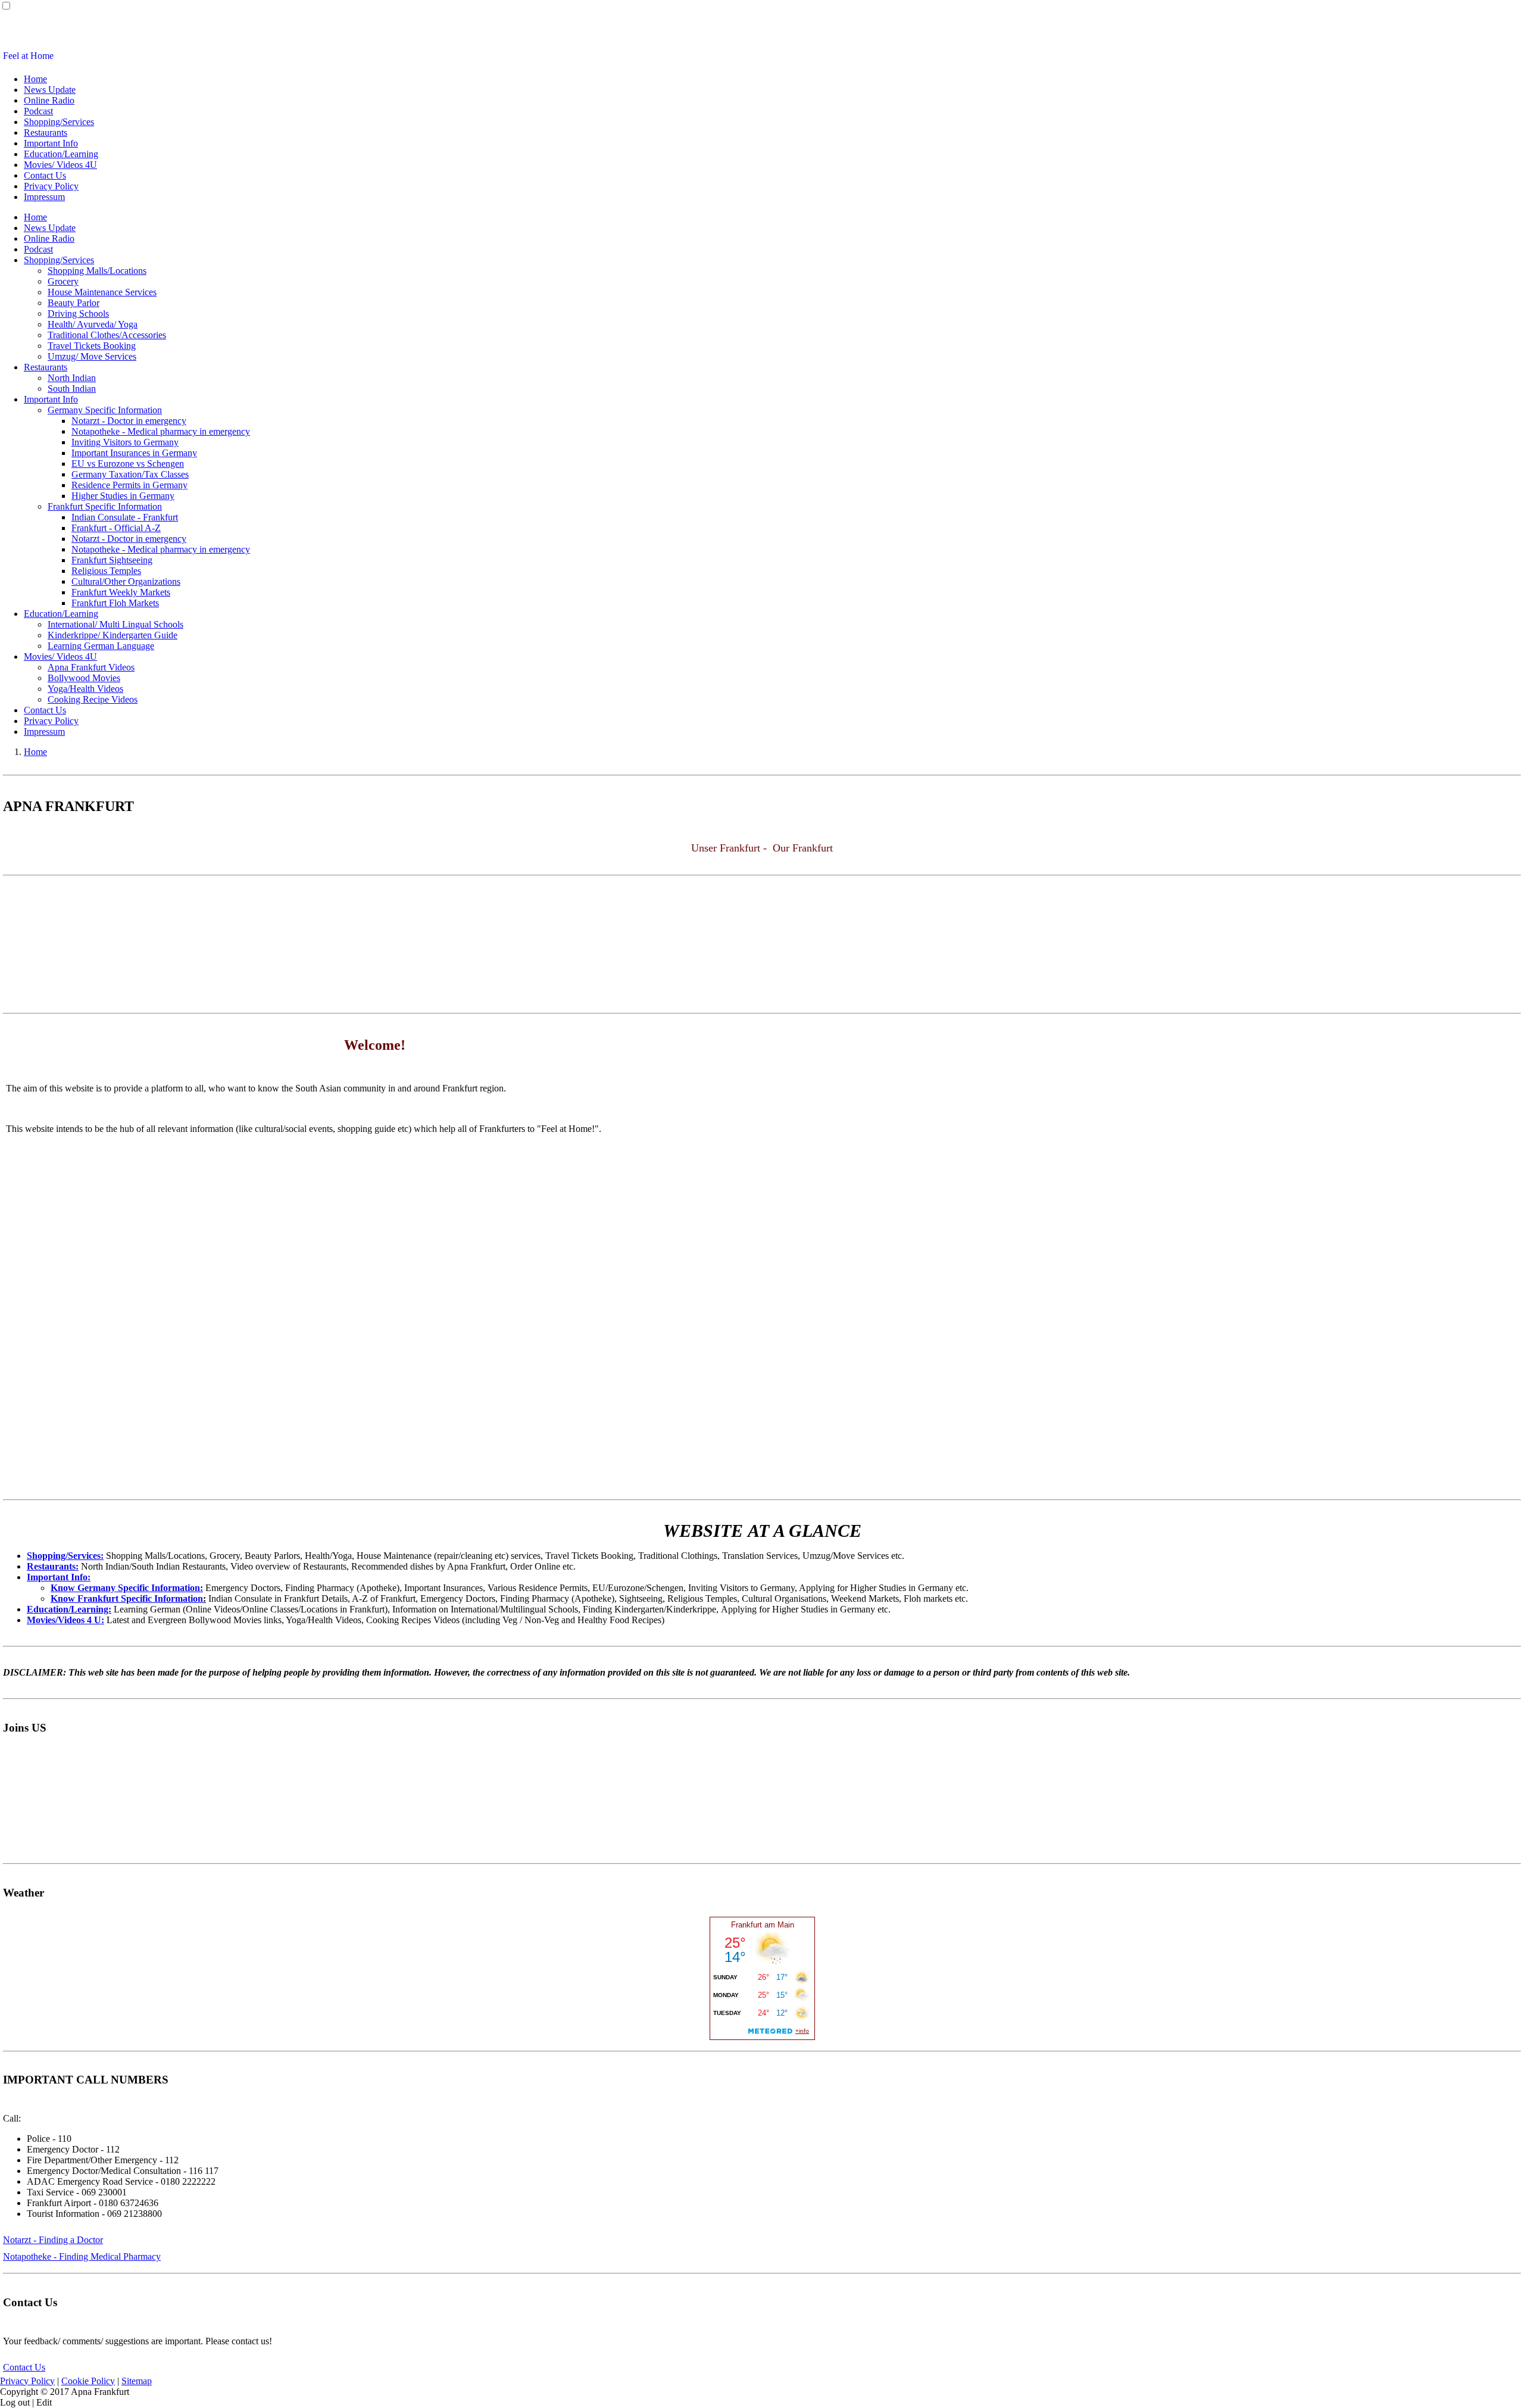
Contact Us (45, 175)
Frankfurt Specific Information (105, 506)
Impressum (44, 197)
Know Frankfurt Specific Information (127, 1598)
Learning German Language (101, 646)
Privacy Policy (51, 186)
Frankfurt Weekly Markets (121, 592)
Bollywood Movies (84, 678)
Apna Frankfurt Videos (91, 667)
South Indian (72, 389)
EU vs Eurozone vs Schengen (128, 464)
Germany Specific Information (105, 410)
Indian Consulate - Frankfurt (125, 517)
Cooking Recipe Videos (93, 699)
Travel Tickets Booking (92, 346)
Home (35, 79)
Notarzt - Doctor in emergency (129, 421)
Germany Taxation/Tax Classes (130, 474)
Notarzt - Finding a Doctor (53, 2240)
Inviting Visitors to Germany (125, 442)
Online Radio (49, 100)
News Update (50, 90)
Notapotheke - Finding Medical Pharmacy (82, 2256)
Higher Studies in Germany (123, 496)
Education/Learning (61, 154)
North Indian (72, 378)
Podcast (38, 111)
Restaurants (46, 132)
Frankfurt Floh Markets (115, 603)
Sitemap (137, 2381)
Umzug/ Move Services (92, 356)
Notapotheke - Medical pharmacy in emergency (161, 431)
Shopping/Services (59, 122)
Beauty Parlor (74, 303)
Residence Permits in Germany (129, 485)
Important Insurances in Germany (134, 453)
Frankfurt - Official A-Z (116, 528)
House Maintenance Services (102, 292)
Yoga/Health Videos (85, 689)
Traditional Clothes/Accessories (107, 335)
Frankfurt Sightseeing (112, 560)
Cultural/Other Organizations (126, 581)
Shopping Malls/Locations (97, 271)
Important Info (51, 143)
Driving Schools (78, 314)
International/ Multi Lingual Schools (115, 624)
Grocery (63, 281)
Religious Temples (106, 571)
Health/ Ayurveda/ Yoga (93, 324)
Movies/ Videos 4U (60, 165)
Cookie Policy (88, 2381)
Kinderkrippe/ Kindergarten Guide (113, 635)
